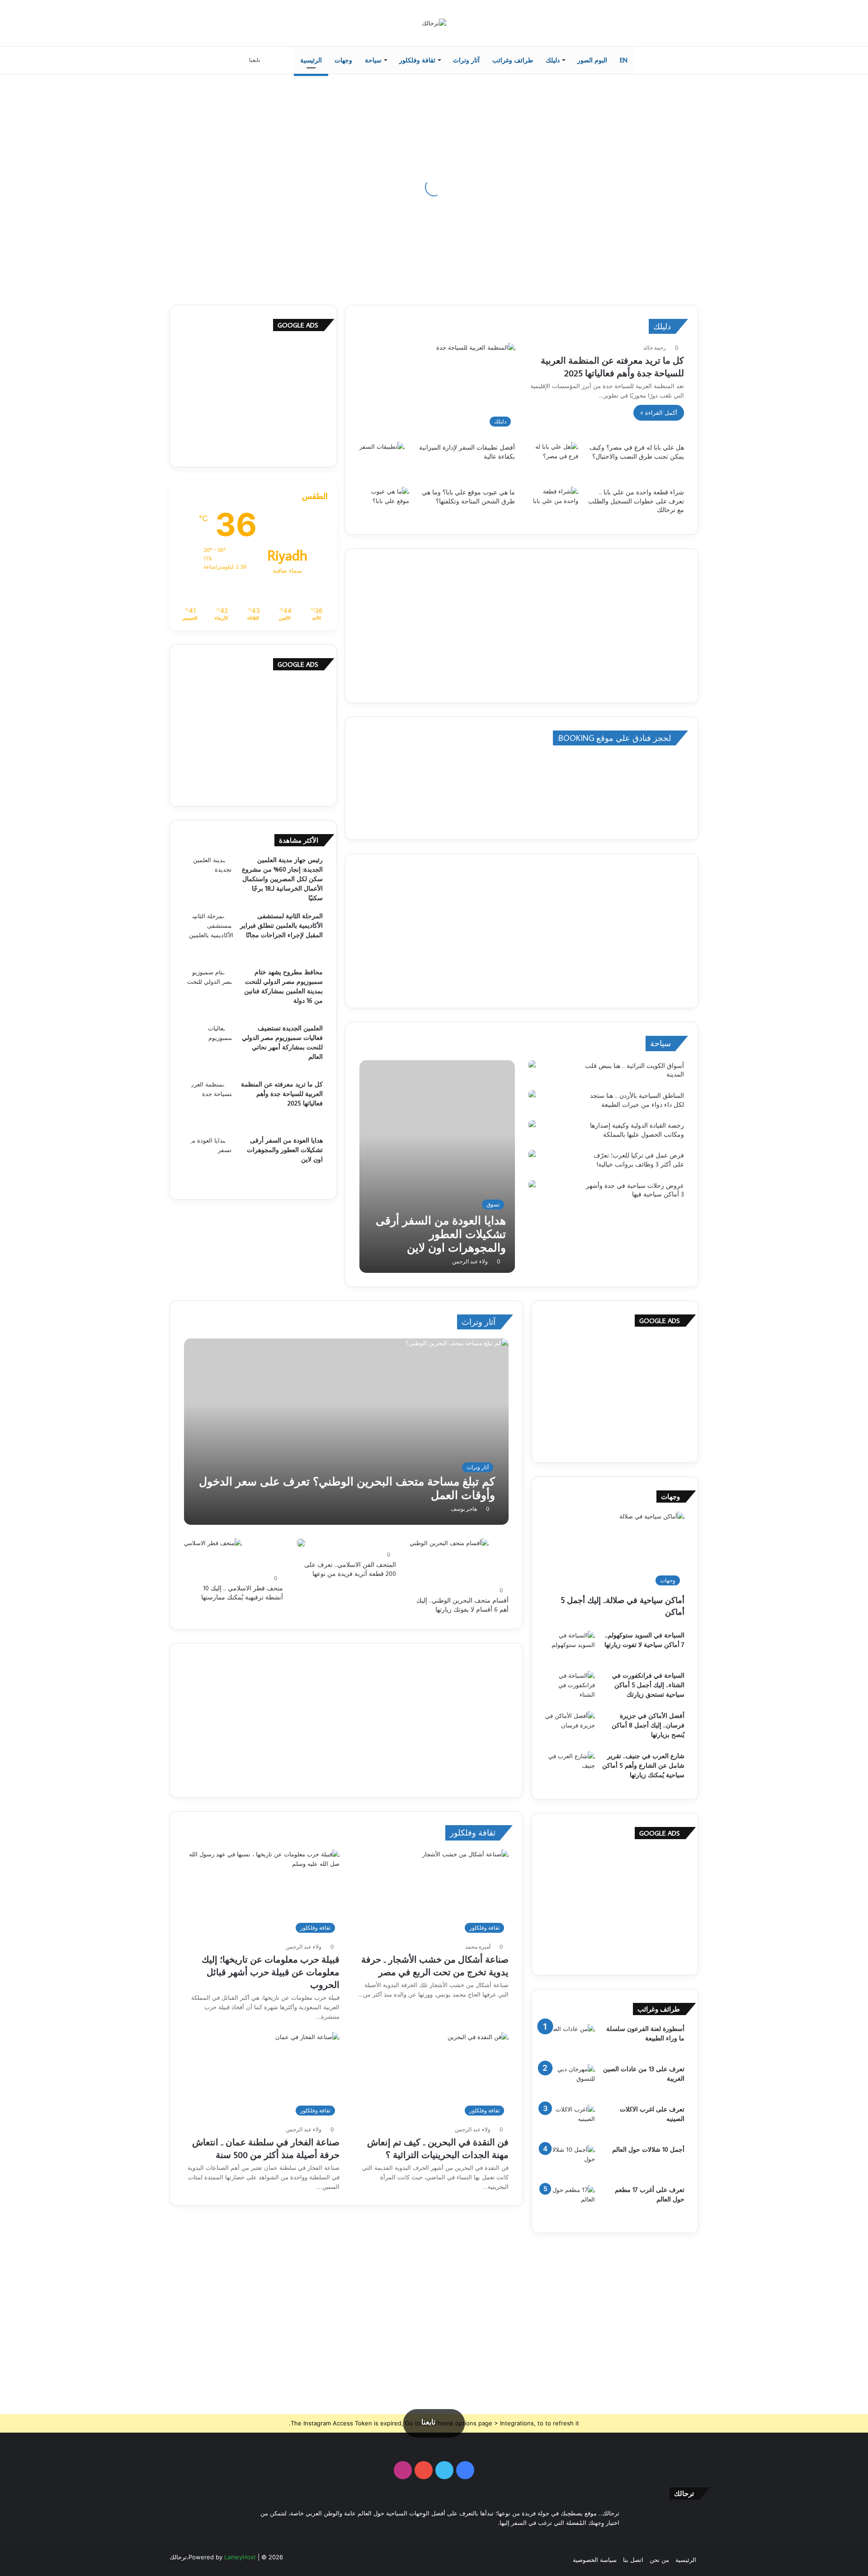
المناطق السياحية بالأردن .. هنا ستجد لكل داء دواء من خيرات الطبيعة (637, 1100)
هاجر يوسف (464, 1509)
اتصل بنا (633, 2560)
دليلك (553, 60)
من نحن (659, 2560)
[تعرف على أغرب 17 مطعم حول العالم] (570, 2202)
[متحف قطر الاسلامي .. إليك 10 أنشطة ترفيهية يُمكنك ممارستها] (213, 1555)
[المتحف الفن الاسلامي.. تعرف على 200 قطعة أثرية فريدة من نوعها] (301, 1543)
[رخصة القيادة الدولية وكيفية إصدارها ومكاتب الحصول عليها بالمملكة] (532, 1125)
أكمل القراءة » (659, 413)
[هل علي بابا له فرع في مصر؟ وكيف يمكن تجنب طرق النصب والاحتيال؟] (553, 459)
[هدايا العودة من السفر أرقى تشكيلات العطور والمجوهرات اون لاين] (437, 1167)
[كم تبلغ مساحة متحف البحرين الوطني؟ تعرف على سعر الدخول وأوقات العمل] (347, 1432)
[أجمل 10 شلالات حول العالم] (570, 2162)
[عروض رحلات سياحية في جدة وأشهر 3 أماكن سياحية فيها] (532, 1185)
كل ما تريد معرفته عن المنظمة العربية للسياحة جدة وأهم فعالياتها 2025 (282, 1094)
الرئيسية (311, 60)
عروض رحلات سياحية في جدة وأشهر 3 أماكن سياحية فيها (635, 1190)
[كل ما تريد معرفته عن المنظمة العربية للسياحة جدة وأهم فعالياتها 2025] (208, 1105)
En (624, 60)
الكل (375, 1043)
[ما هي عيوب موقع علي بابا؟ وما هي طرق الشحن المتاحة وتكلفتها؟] (384, 504)
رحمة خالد (655, 348)
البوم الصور (592, 60)
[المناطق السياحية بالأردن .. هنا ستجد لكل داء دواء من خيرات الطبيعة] (532, 1095)
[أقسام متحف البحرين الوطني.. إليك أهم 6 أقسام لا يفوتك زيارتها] (449, 1561)
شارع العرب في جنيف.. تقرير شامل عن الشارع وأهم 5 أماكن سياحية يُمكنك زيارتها (643, 1765)
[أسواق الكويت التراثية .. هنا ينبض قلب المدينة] (532, 1065)
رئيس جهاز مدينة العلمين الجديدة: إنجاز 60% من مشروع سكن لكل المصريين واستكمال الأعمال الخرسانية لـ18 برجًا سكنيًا (282, 879)
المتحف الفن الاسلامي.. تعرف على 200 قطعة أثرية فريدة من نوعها (350, 1569)
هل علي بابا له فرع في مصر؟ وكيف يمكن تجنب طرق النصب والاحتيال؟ (637, 452)
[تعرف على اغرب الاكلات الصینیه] (570, 2122)
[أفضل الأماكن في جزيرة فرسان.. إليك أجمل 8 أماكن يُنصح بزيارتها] (570, 1728)
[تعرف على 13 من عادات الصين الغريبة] (570, 2081)
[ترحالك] (434, 23)
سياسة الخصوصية (595, 2560)
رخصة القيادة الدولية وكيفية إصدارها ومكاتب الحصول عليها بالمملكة (637, 1130)
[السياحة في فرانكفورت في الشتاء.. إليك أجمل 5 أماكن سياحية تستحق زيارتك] (570, 1688)
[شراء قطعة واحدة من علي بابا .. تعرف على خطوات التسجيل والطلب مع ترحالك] (553, 504)
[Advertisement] (522, 626)
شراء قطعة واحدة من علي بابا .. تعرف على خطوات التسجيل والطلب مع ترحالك (636, 501)
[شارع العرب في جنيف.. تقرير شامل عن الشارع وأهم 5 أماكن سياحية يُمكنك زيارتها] (570, 1768)
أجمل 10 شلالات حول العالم (648, 2149)
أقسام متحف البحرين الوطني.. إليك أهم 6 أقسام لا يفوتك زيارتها (462, 1605)
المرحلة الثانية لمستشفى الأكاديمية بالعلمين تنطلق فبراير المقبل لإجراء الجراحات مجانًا (281, 925)
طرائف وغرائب (513, 60)
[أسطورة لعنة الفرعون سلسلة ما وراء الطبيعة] (570, 2041)
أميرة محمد (478, 1947)
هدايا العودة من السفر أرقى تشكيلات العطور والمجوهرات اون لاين (285, 1150)
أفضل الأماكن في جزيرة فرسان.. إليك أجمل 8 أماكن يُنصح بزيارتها (648, 1725)
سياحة (373, 60)
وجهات (343, 60)
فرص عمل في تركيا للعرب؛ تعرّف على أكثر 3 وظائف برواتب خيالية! (639, 1160)
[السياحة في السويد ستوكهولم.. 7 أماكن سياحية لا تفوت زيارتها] (570, 1648)
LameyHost (240, 2557)
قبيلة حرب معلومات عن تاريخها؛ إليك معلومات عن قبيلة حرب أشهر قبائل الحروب (271, 1972)
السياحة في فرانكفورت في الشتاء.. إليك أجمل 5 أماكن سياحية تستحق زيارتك (648, 1685)
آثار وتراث (466, 60)
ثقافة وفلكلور (417, 60)
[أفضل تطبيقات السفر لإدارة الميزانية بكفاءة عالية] (382, 457)
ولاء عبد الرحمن (470, 1261)
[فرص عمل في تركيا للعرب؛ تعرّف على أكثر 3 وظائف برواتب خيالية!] (532, 1155)
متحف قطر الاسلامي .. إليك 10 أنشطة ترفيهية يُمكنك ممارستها (242, 1593)
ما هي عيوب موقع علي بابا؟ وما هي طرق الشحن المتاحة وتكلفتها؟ (468, 497)
